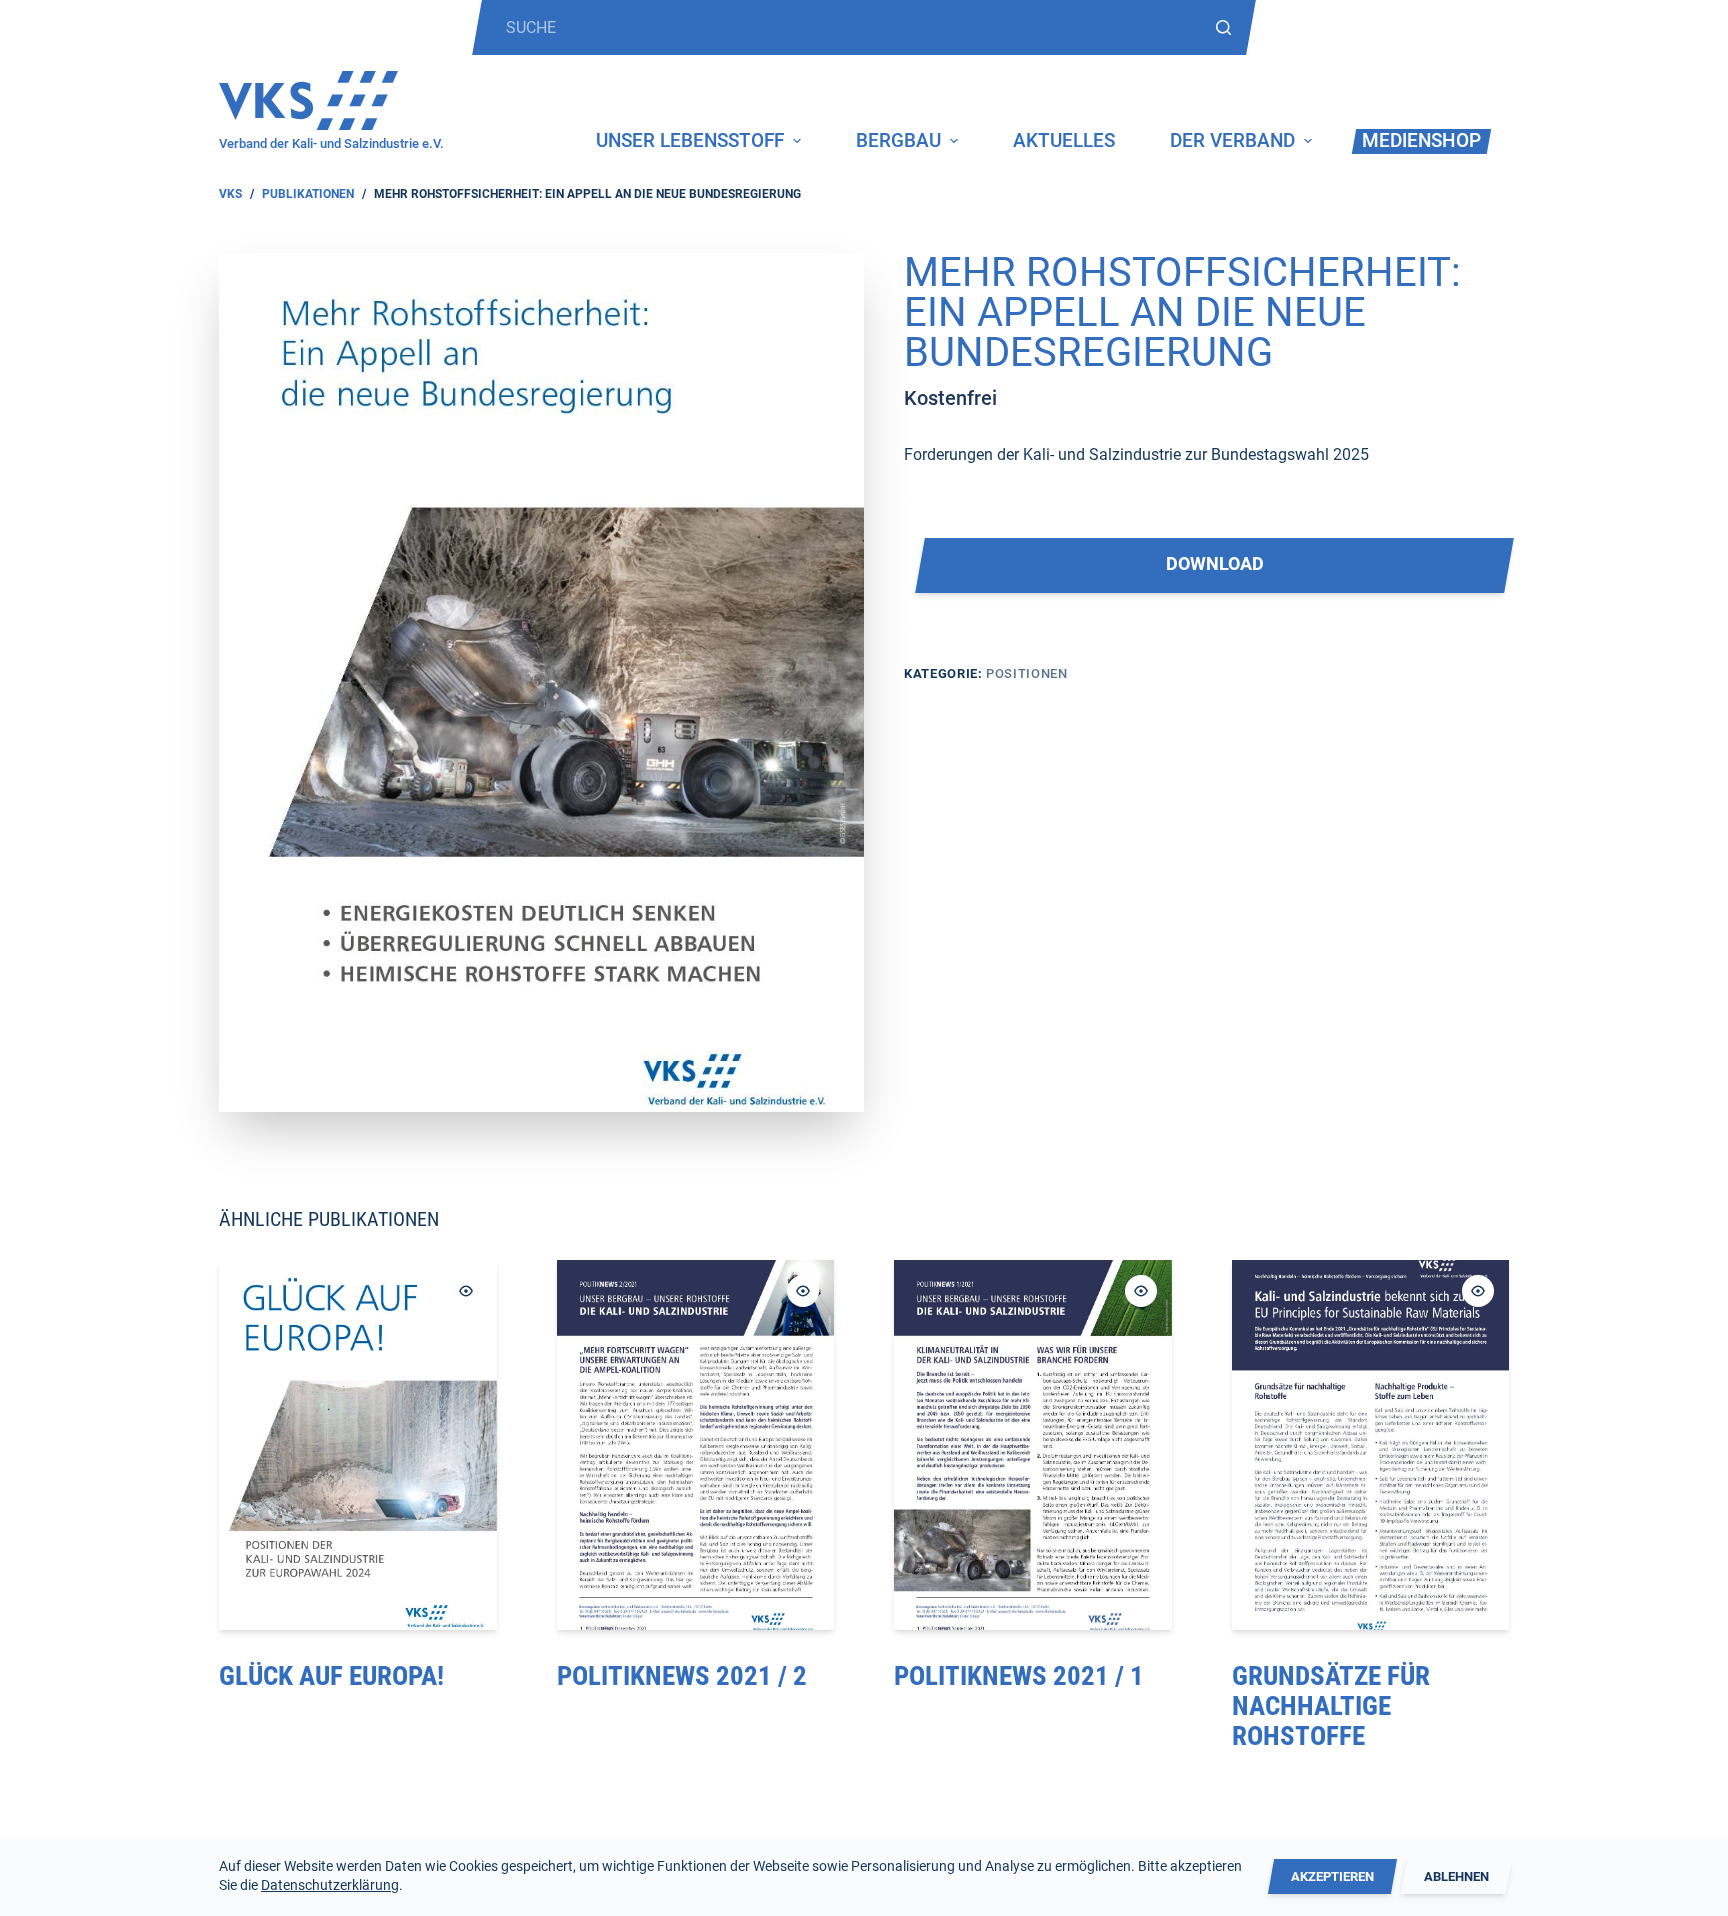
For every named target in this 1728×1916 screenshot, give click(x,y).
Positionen (1027, 673)
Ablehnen (1456, 1876)
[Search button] (1223, 27)
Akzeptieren (1332, 1876)
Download (1215, 564)
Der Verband (1232, 140)
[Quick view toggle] (466, 1291)
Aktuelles (1064, 140)
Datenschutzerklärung (330, 1885)
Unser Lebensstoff (690, 140)
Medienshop (1421, 140)
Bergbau (898, 140)
